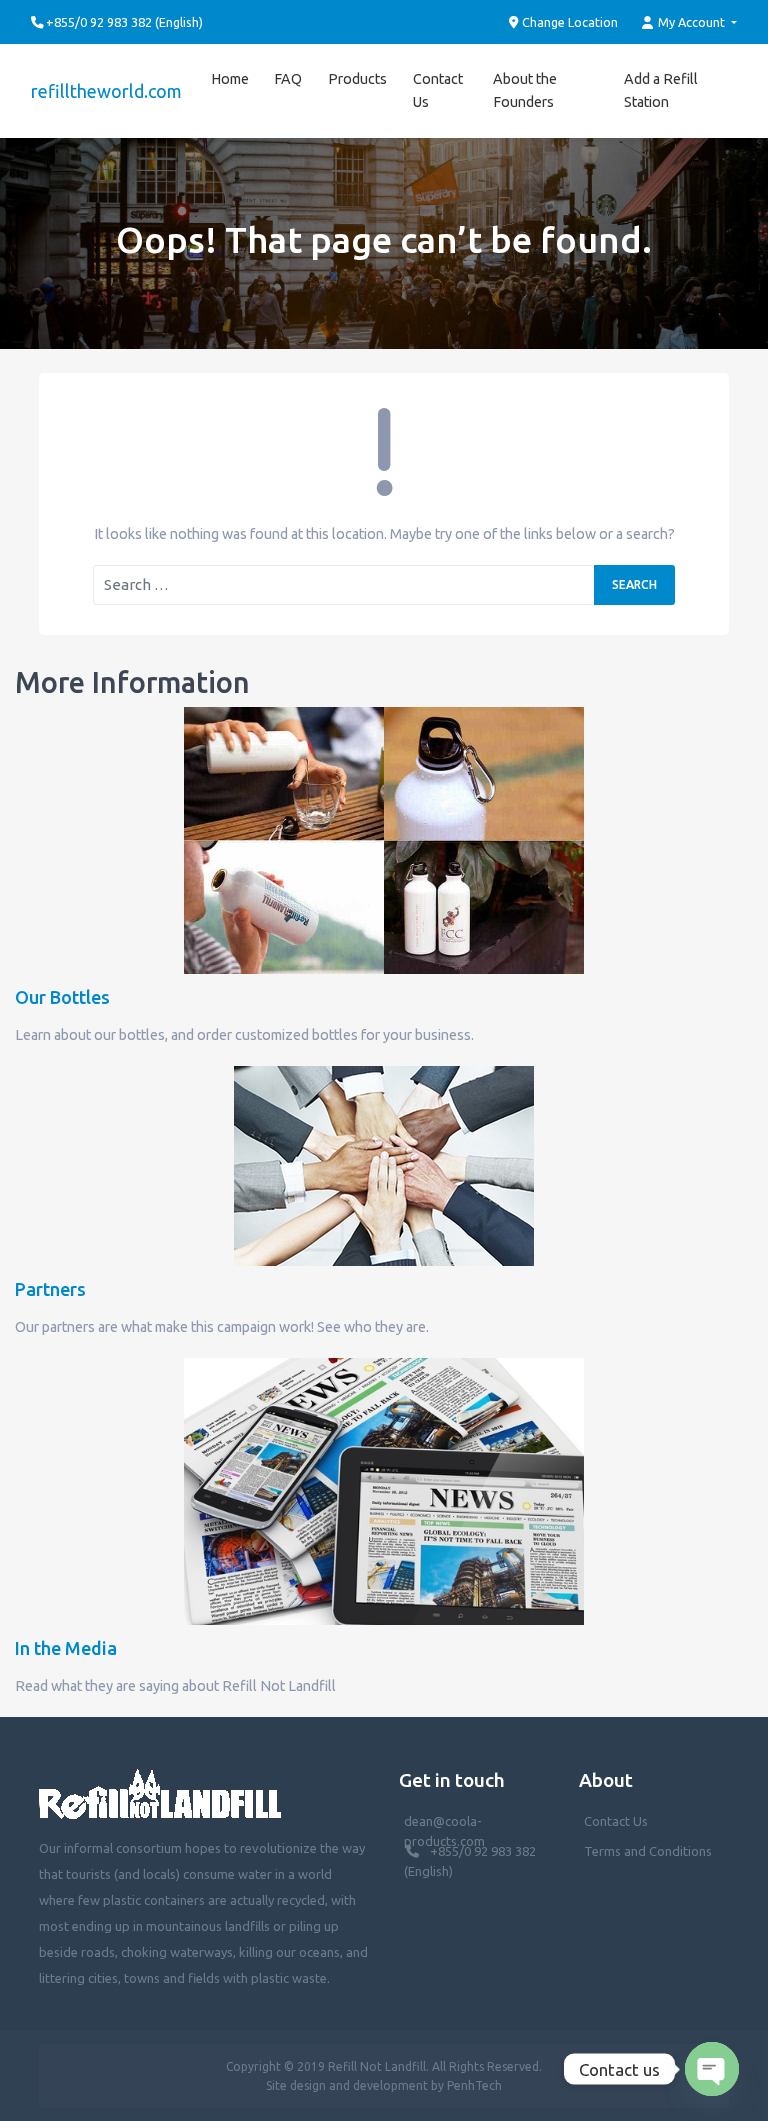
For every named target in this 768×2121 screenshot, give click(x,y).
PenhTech (474, 2085)
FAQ (288, 79)
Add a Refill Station (661, 90)
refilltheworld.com (106, 91)
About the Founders (525, 90)
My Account (691, 22)
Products (357, 79)
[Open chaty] (712, 2069)
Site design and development (347, 2085)
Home (230, 79)
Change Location (568, 22)
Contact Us (438, 90)
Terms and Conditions (648, 1851)
